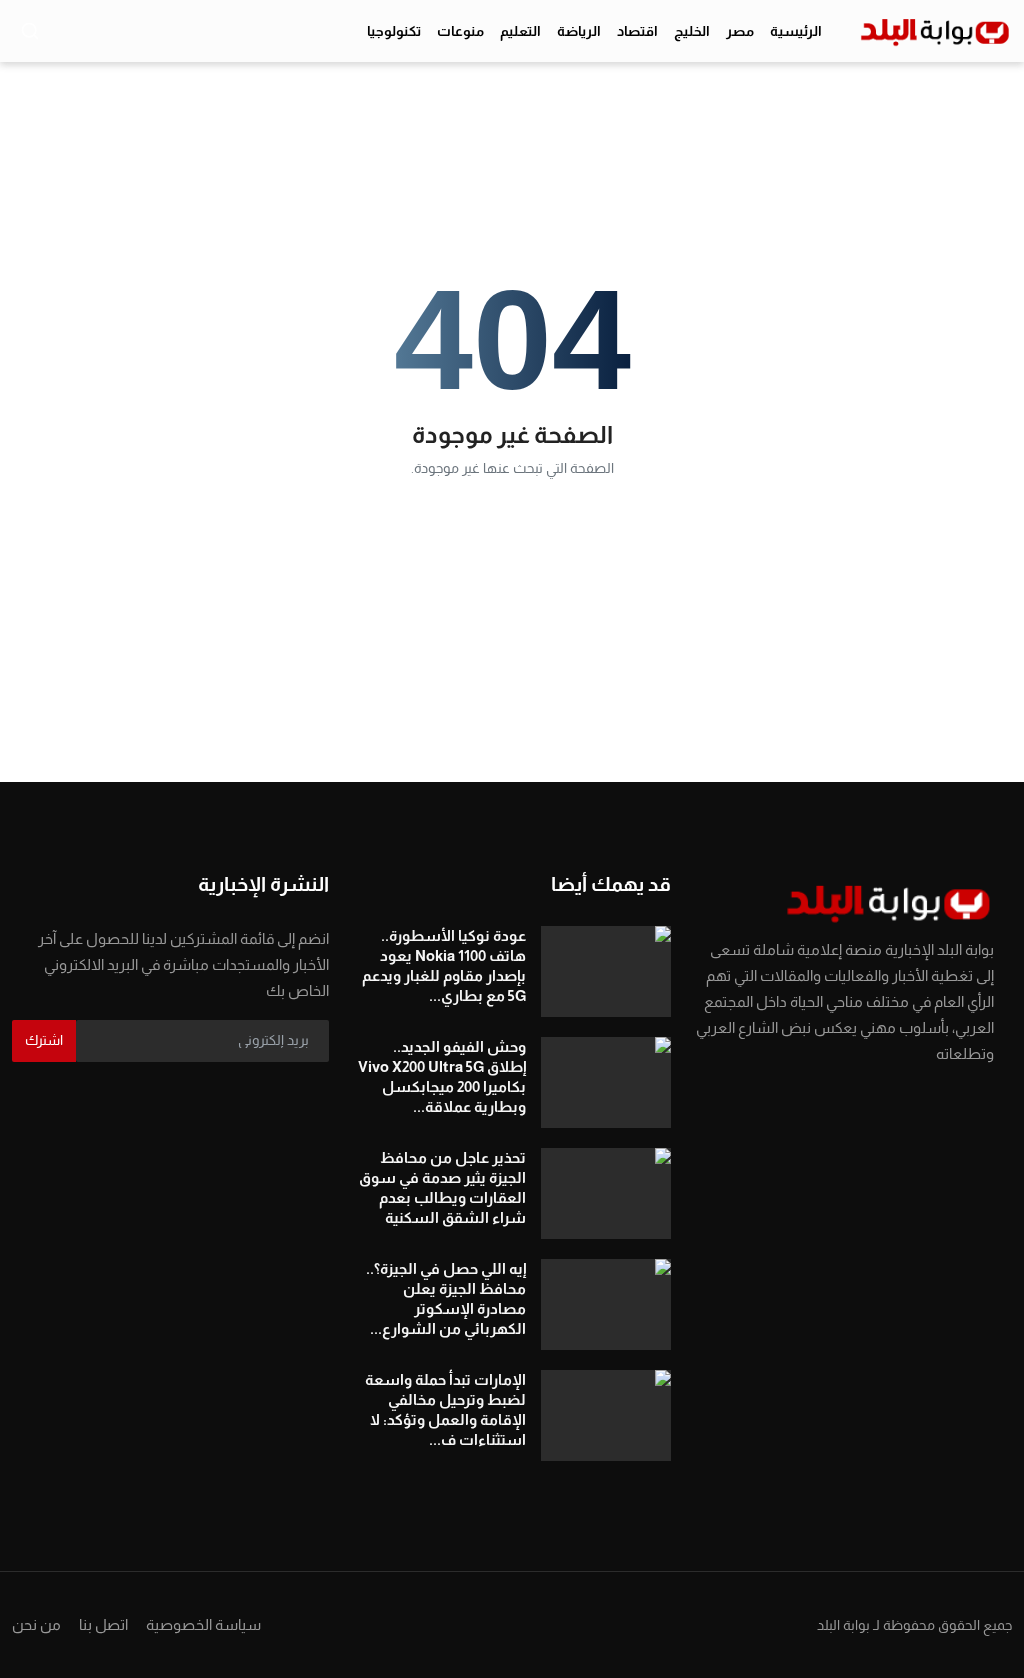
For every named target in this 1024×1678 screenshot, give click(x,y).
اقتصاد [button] (637, 31)
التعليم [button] (520, 31)
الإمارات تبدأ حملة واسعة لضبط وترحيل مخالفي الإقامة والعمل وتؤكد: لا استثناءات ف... (445, 1409)
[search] (30, 31)
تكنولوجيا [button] (394, 31)
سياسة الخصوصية (203, 1624)
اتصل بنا (103, 1624)
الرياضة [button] (579, 31)
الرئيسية (796, 31)
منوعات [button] (460, 31)
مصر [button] (740, 31)
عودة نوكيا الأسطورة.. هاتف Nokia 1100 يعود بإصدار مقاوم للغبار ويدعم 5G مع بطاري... (443, 965)
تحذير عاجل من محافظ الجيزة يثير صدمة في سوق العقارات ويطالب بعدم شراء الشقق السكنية (442, 1187)
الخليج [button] (692, 31)
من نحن (36, 1624)
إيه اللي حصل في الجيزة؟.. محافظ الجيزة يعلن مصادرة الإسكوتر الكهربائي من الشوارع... (445, 1298)
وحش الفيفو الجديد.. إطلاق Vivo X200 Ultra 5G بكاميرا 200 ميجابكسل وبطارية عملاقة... (441, 1076)
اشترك (44, 1040)
